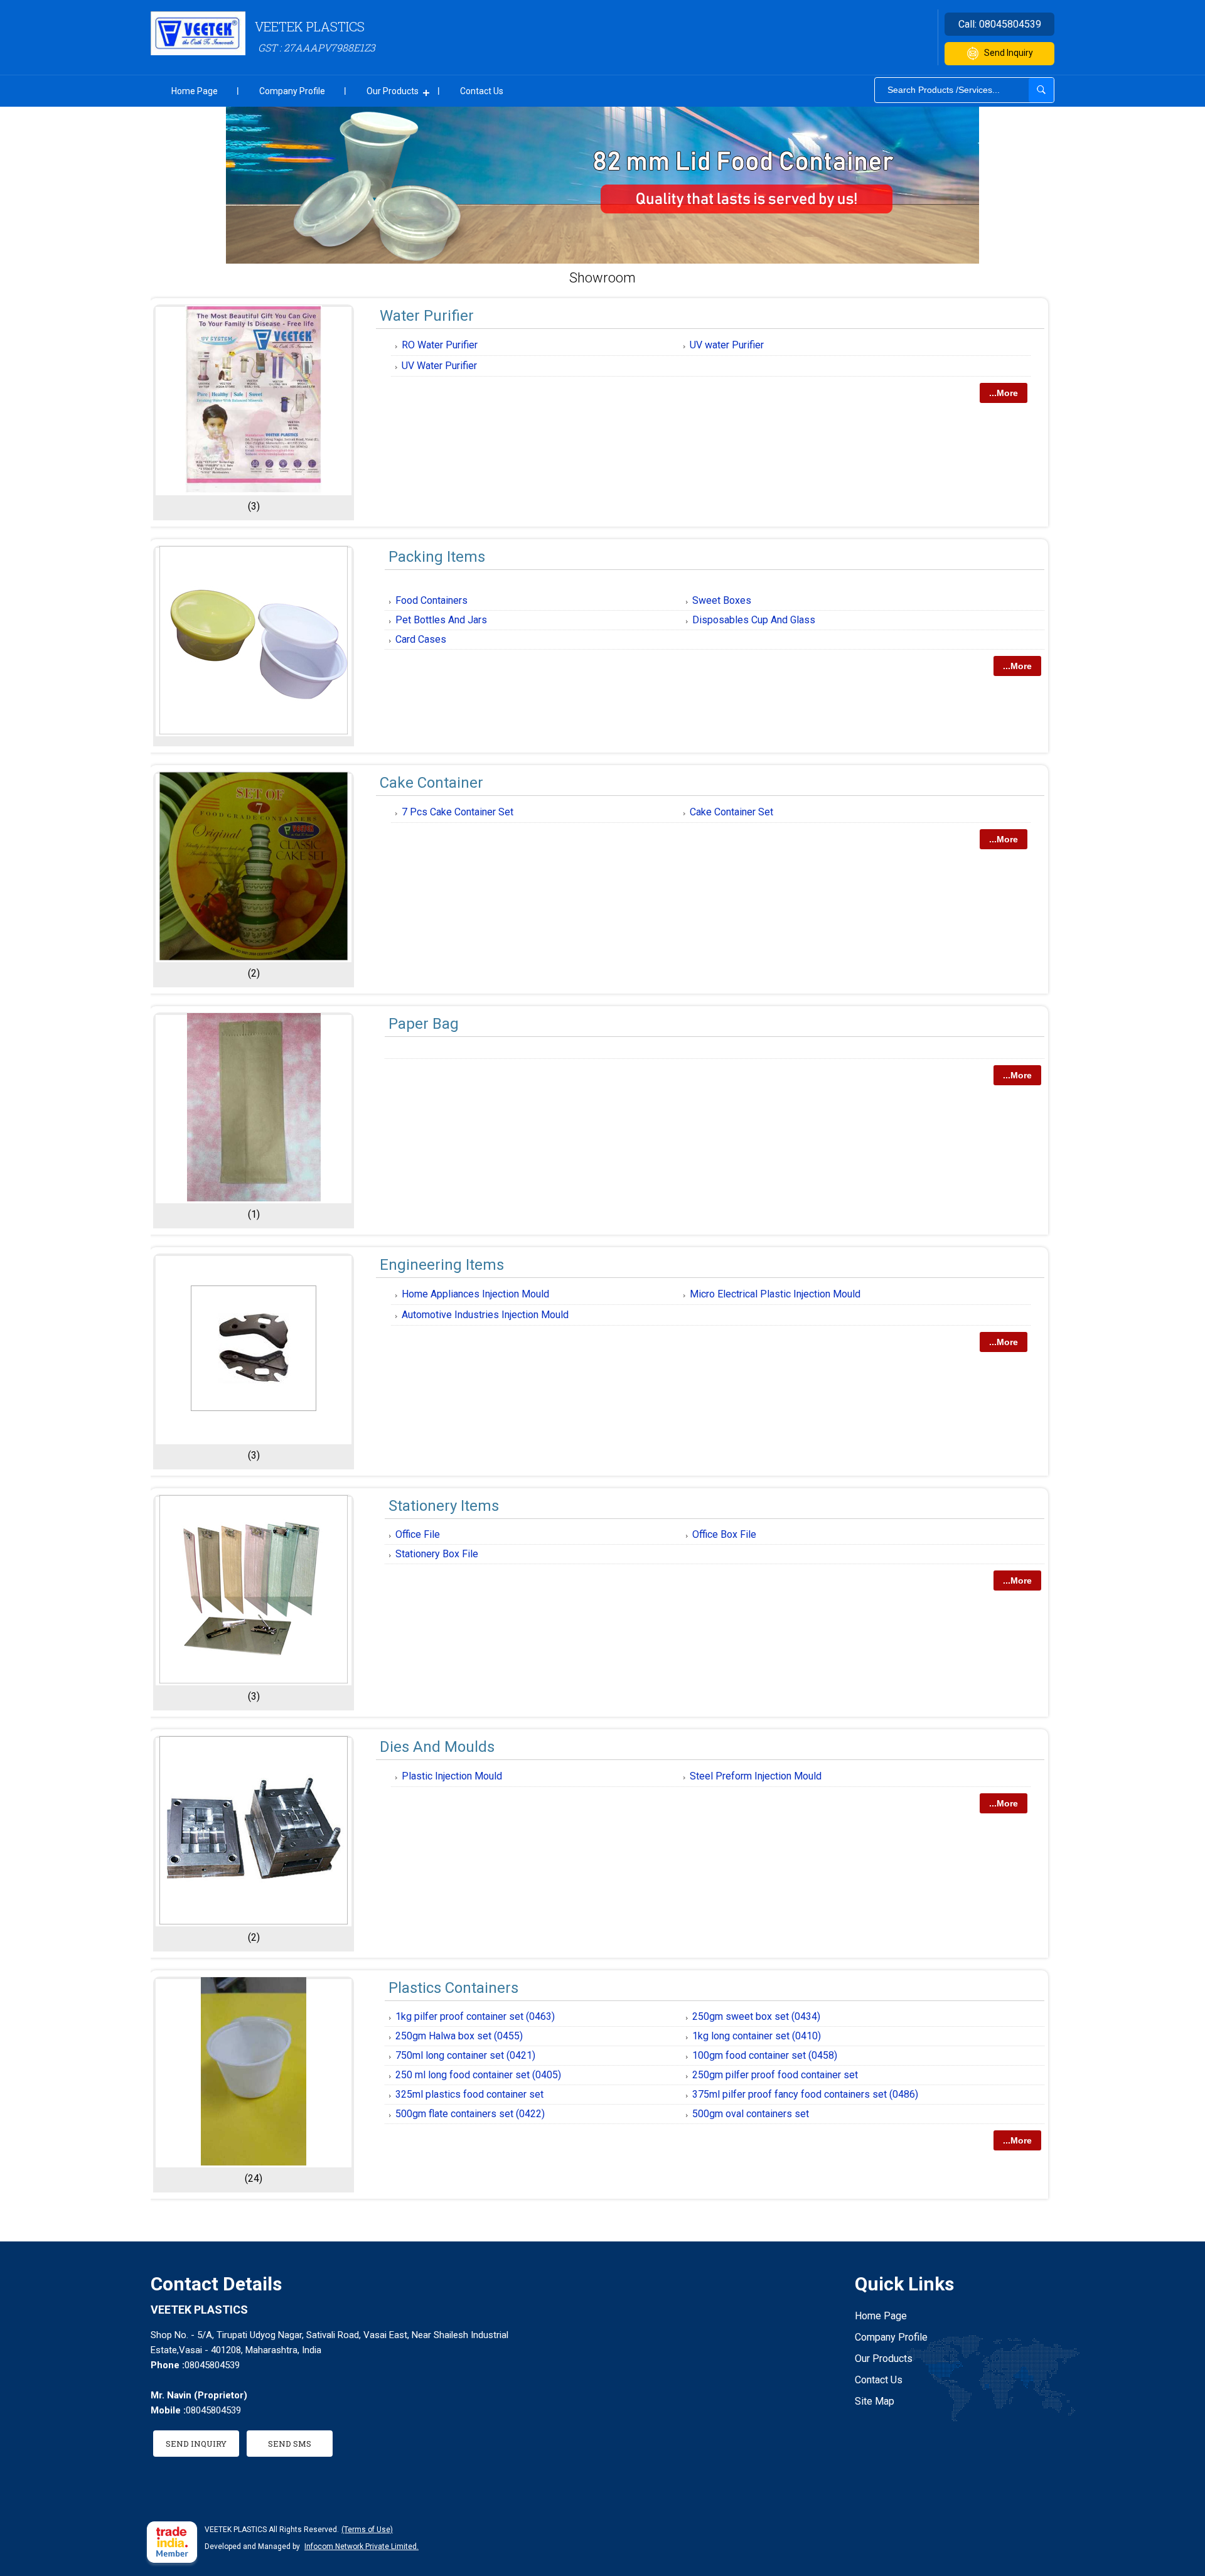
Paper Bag (424, 1024)
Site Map (875, 2401)
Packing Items (437, 557)
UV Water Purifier (439, 366)
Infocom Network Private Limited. (361, 2546)
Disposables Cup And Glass (754, 620)
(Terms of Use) (367, 2530)
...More (1004, 393)
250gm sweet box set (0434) (756, 2016)
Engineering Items (442, 1265)
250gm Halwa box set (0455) (459, 2036)
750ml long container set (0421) (465, 2055)
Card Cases (421, 639)
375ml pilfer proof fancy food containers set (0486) (805, 2094)
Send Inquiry (1009, 53)
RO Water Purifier (440, 345)
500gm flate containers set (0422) (470, 2114)
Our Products (393, 91)
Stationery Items (444, 1506)
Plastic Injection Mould (452, 1776)
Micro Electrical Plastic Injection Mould (775, 1294)
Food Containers (431, 600)
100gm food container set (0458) (765, 2055)
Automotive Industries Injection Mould (485, 1315)
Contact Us (482, 91)
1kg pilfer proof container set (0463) (475, 2016)
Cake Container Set (731, 812)
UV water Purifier (727, 345)
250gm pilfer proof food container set (775, 2075)
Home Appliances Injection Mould (475, 1294)
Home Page (195, 91)
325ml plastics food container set (469, 2094)
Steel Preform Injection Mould (756, 1776)
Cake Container (431, 783)
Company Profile (292, 91)
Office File (418, 1534)
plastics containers (453, 1988)
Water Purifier (427, 316)
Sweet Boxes (722, 600)
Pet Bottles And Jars (441, 620)
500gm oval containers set (751, 2114)
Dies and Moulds (437, 1747)
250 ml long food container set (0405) (478, 2075)
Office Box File (724, 1534)
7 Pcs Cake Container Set (458, 812)
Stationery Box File (437, 1554)
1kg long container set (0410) (757, 2036)
